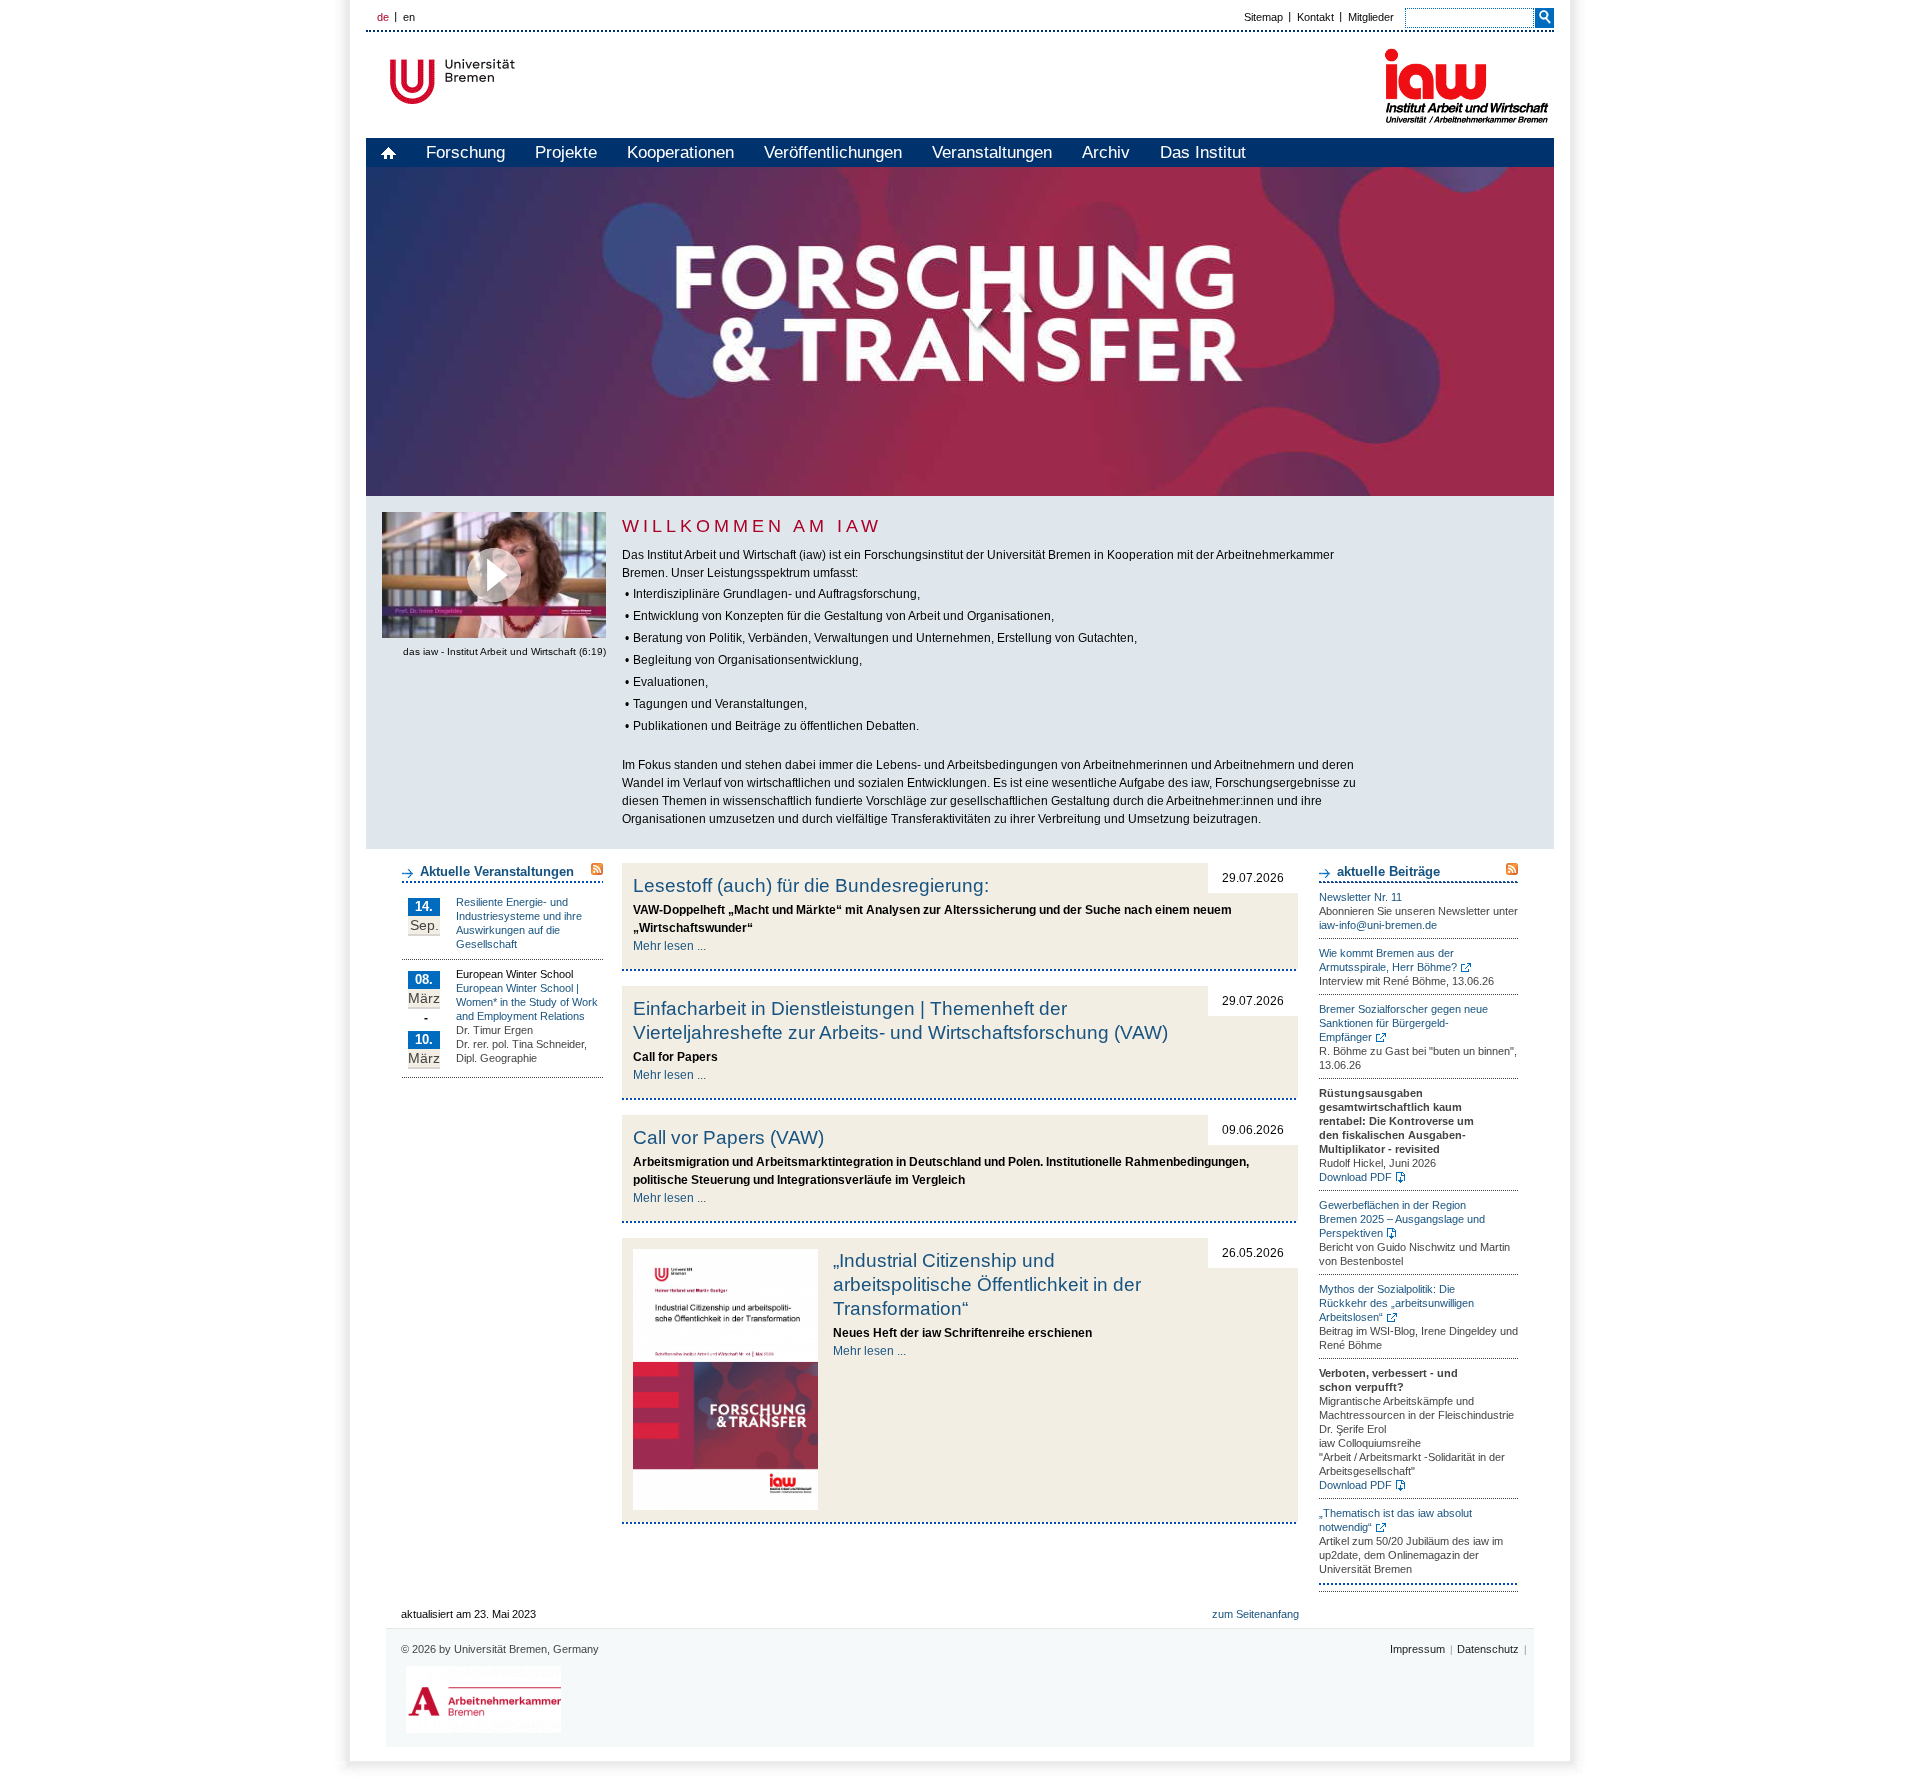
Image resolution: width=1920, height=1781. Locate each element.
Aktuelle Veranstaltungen (497, 871)
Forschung (465, 152)
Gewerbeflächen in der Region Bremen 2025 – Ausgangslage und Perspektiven (1402, 1219)
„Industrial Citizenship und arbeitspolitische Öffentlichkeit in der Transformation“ (987, 1284)
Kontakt (1315, 17)
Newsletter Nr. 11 (1360, 897)
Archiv (1106, 152)
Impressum (1417, 1649)
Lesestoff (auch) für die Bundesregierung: (811, 885)
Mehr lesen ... (669, 946)
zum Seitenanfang (1255, 1614)
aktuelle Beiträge (1388, 871)
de (383, 17)
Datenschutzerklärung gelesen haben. (518, 577)
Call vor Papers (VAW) (728, 1137)
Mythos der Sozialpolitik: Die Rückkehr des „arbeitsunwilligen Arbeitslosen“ (1396, 1303)
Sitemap (1263, 17)
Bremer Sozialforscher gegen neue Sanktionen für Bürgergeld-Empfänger (1403, 1023)
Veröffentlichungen (833, 152)
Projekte (566, 152)
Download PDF (1355, 1177)
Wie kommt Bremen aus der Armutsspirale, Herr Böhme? (1388, 960)
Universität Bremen (519, 81)
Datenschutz (1488, 1649)
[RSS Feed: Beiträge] (1512, 869)
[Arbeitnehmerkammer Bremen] (483, 1699)
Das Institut (1203, 152)
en (409, 17)
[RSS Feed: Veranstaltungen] (597, 869)
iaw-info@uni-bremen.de (1378, 925)
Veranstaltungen (992, 152)
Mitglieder (1371, 17)
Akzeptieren (494, 609)
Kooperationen (680, 152)
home (388, 152)
